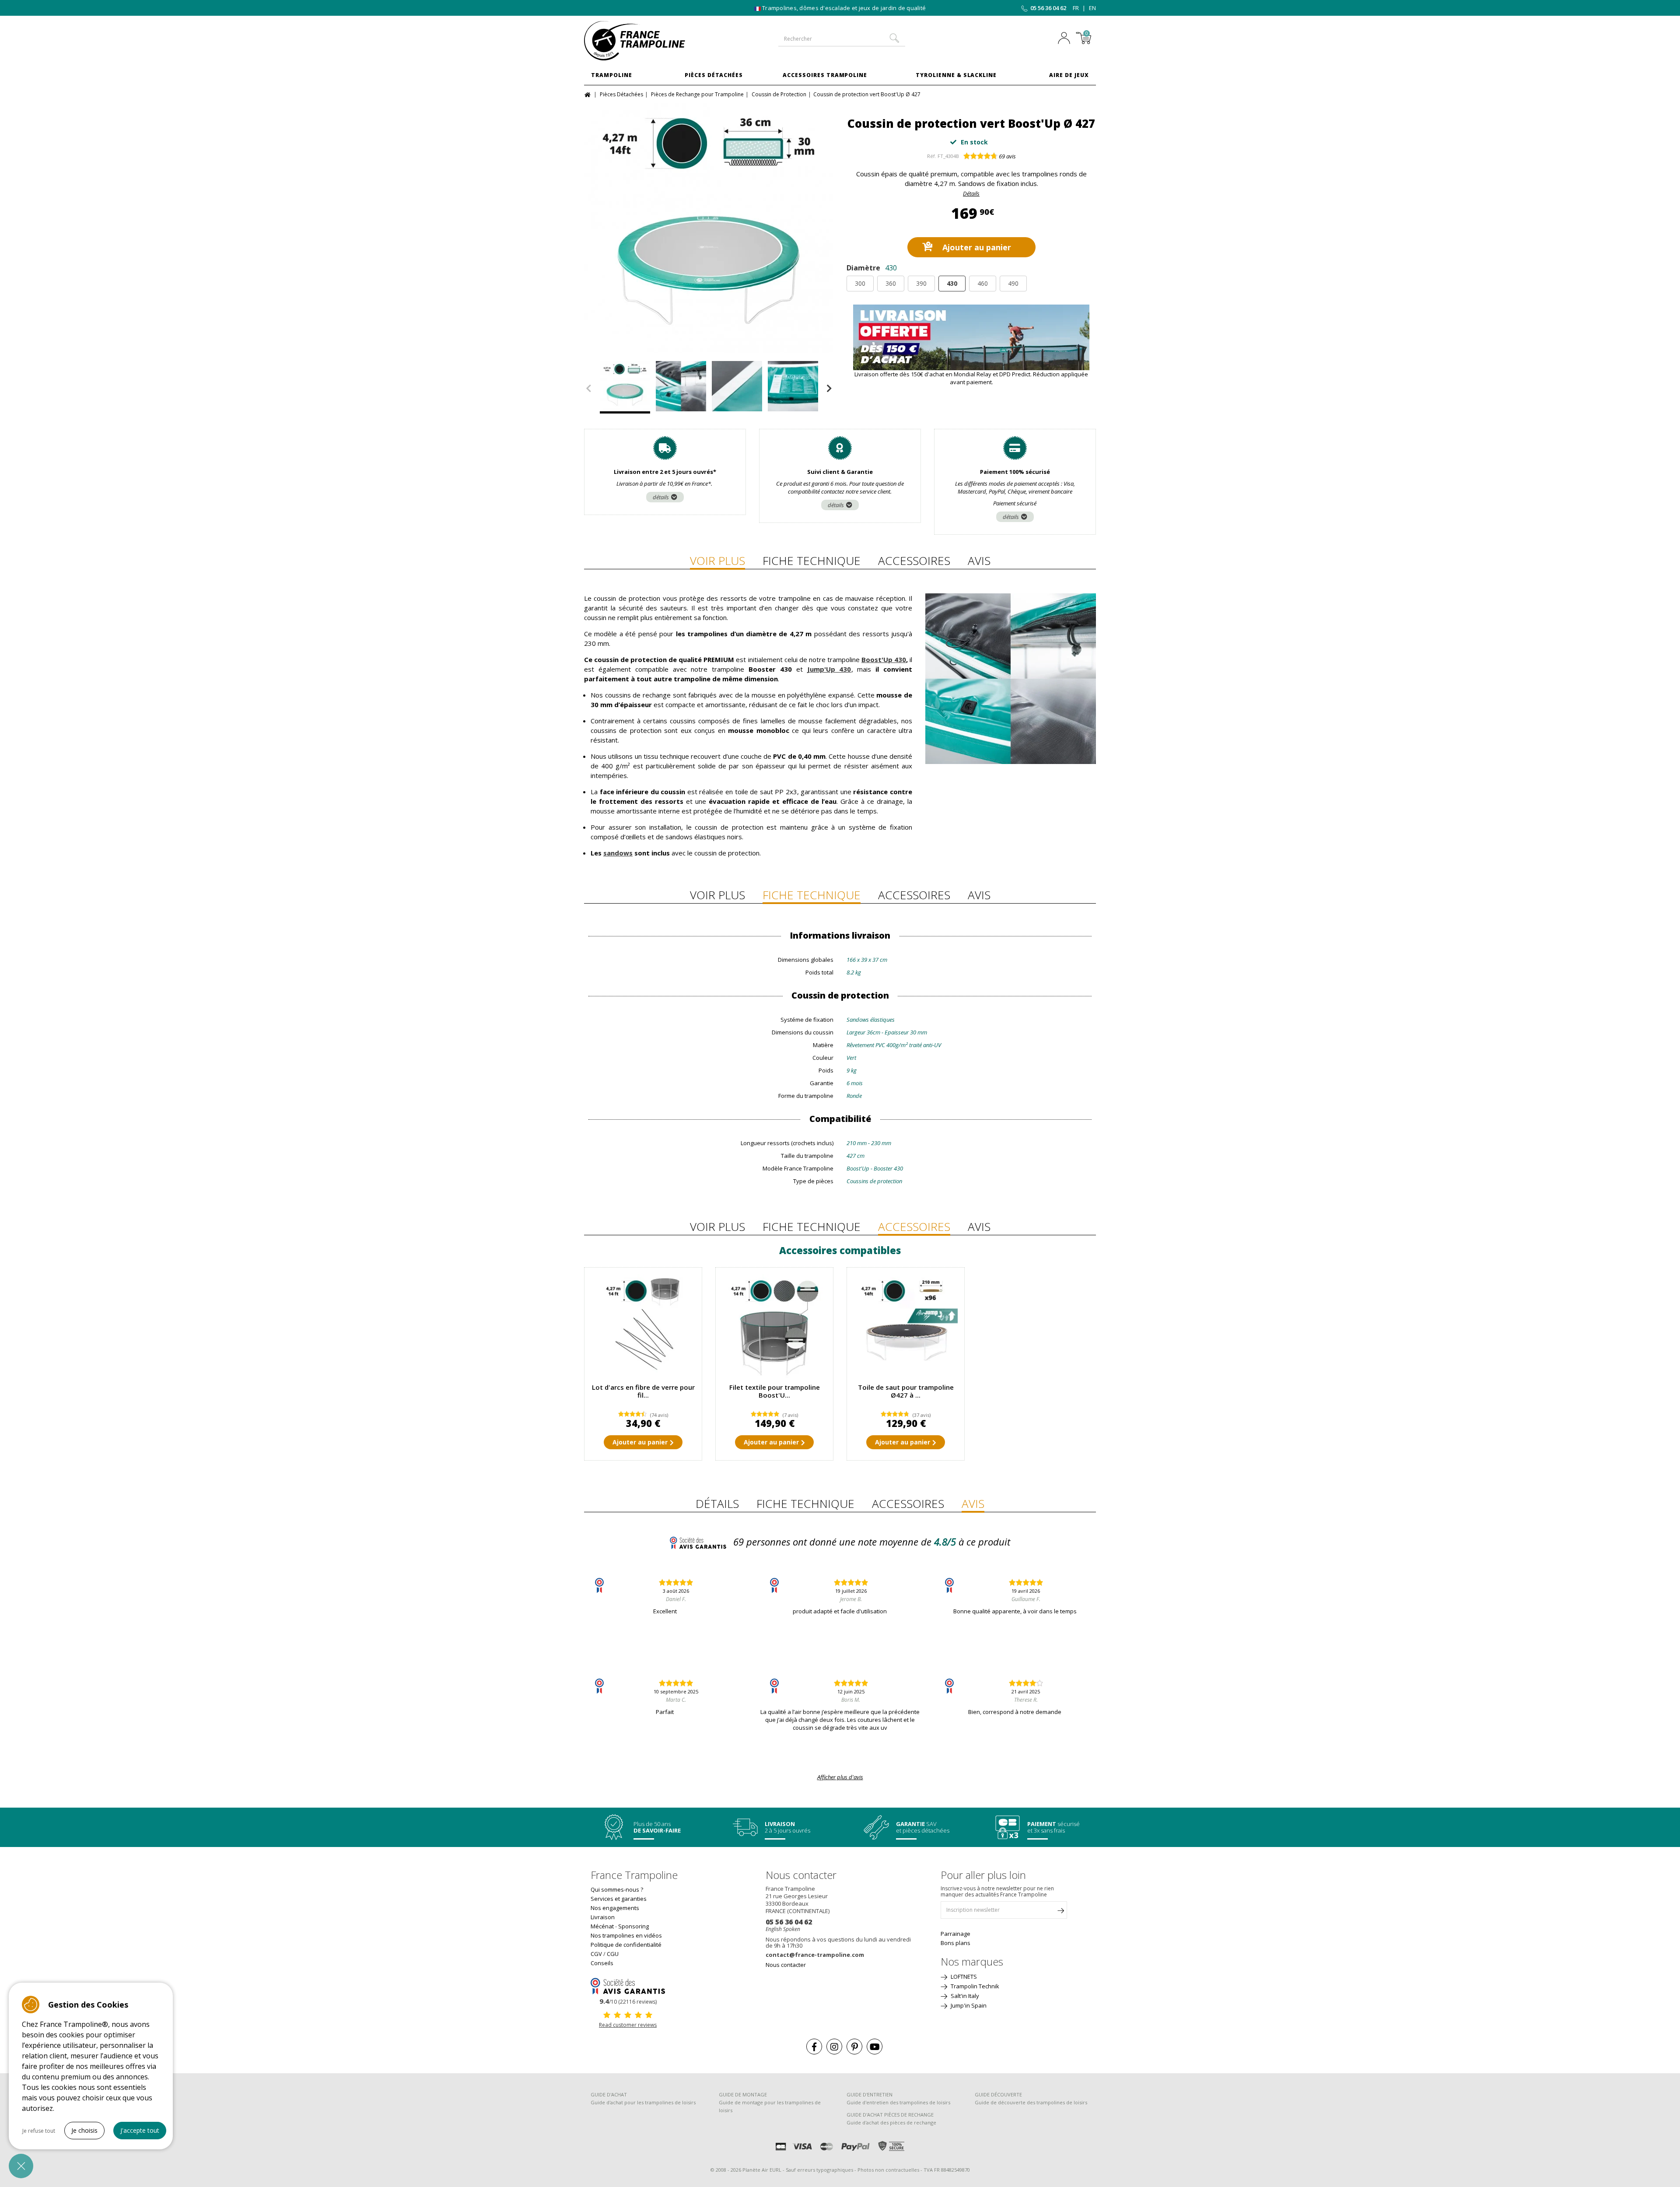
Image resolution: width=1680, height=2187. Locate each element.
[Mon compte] (1066, 39)
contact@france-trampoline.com (815, 1955)
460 (983, 283)
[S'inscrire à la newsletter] (1060, 1912)
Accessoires (914, 561)
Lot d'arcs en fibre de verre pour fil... (643, 1391)
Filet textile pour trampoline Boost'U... (775, 1391)
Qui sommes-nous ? (617, 1889)
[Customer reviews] (628, 1985)
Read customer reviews (628, 2025)
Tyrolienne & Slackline (956, 75)
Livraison (603, 1917)
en (1092, 8)
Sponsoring (633, 1926)
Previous (588, 389)
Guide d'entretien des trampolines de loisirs (898, 2102)
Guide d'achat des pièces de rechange (891, 2122)
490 (1013, 283)
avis (1007, 156)
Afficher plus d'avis (840, 1777)
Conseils (602, 1963)
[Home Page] (589, 94)
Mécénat (602, 1926)
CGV (596, 1954)
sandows (618, 853)
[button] (21, 2166)
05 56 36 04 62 (1048, 8)
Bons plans (955, 1943)
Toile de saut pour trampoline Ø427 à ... (906, 1391)
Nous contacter (786, 1965)
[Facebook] (814, 2047)
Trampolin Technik (974, 1986)
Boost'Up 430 (884, 659)
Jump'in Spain (968, 2005)
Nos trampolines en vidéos (626, 1935)
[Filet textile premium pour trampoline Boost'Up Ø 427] (774, 1326)
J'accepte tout (140, 2130)
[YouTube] (875, 2047)
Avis (979, 561)
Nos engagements (615, 1908)
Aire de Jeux (1069, 75)
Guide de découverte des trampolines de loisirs (1031, 2102)
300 (860, 283)
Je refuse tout (39, 2131)
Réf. (932, 156)
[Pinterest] (854, 2047)
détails (661, 497)
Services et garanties (619, 1899)
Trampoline (612, 75)
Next (829, 389)
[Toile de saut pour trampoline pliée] (906, 1326)
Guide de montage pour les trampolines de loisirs (770, 2106)
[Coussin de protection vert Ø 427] (709, 228)
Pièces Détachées (714, 75)
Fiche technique (812, 561)
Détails (971, 193)
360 (891, 283)
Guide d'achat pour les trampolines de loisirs (643, 2102)
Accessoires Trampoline (825, 75)
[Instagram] (834, 2047)
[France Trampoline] (643, 41)
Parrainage (955, 1934)
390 (921, 283)
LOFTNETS (963, 1977)
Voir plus (717, 561)
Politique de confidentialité (626, 1945)
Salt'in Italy (964, 1996)
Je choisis (84, 2130)
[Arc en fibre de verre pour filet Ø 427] (643, 1326)
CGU (613, 1954)
